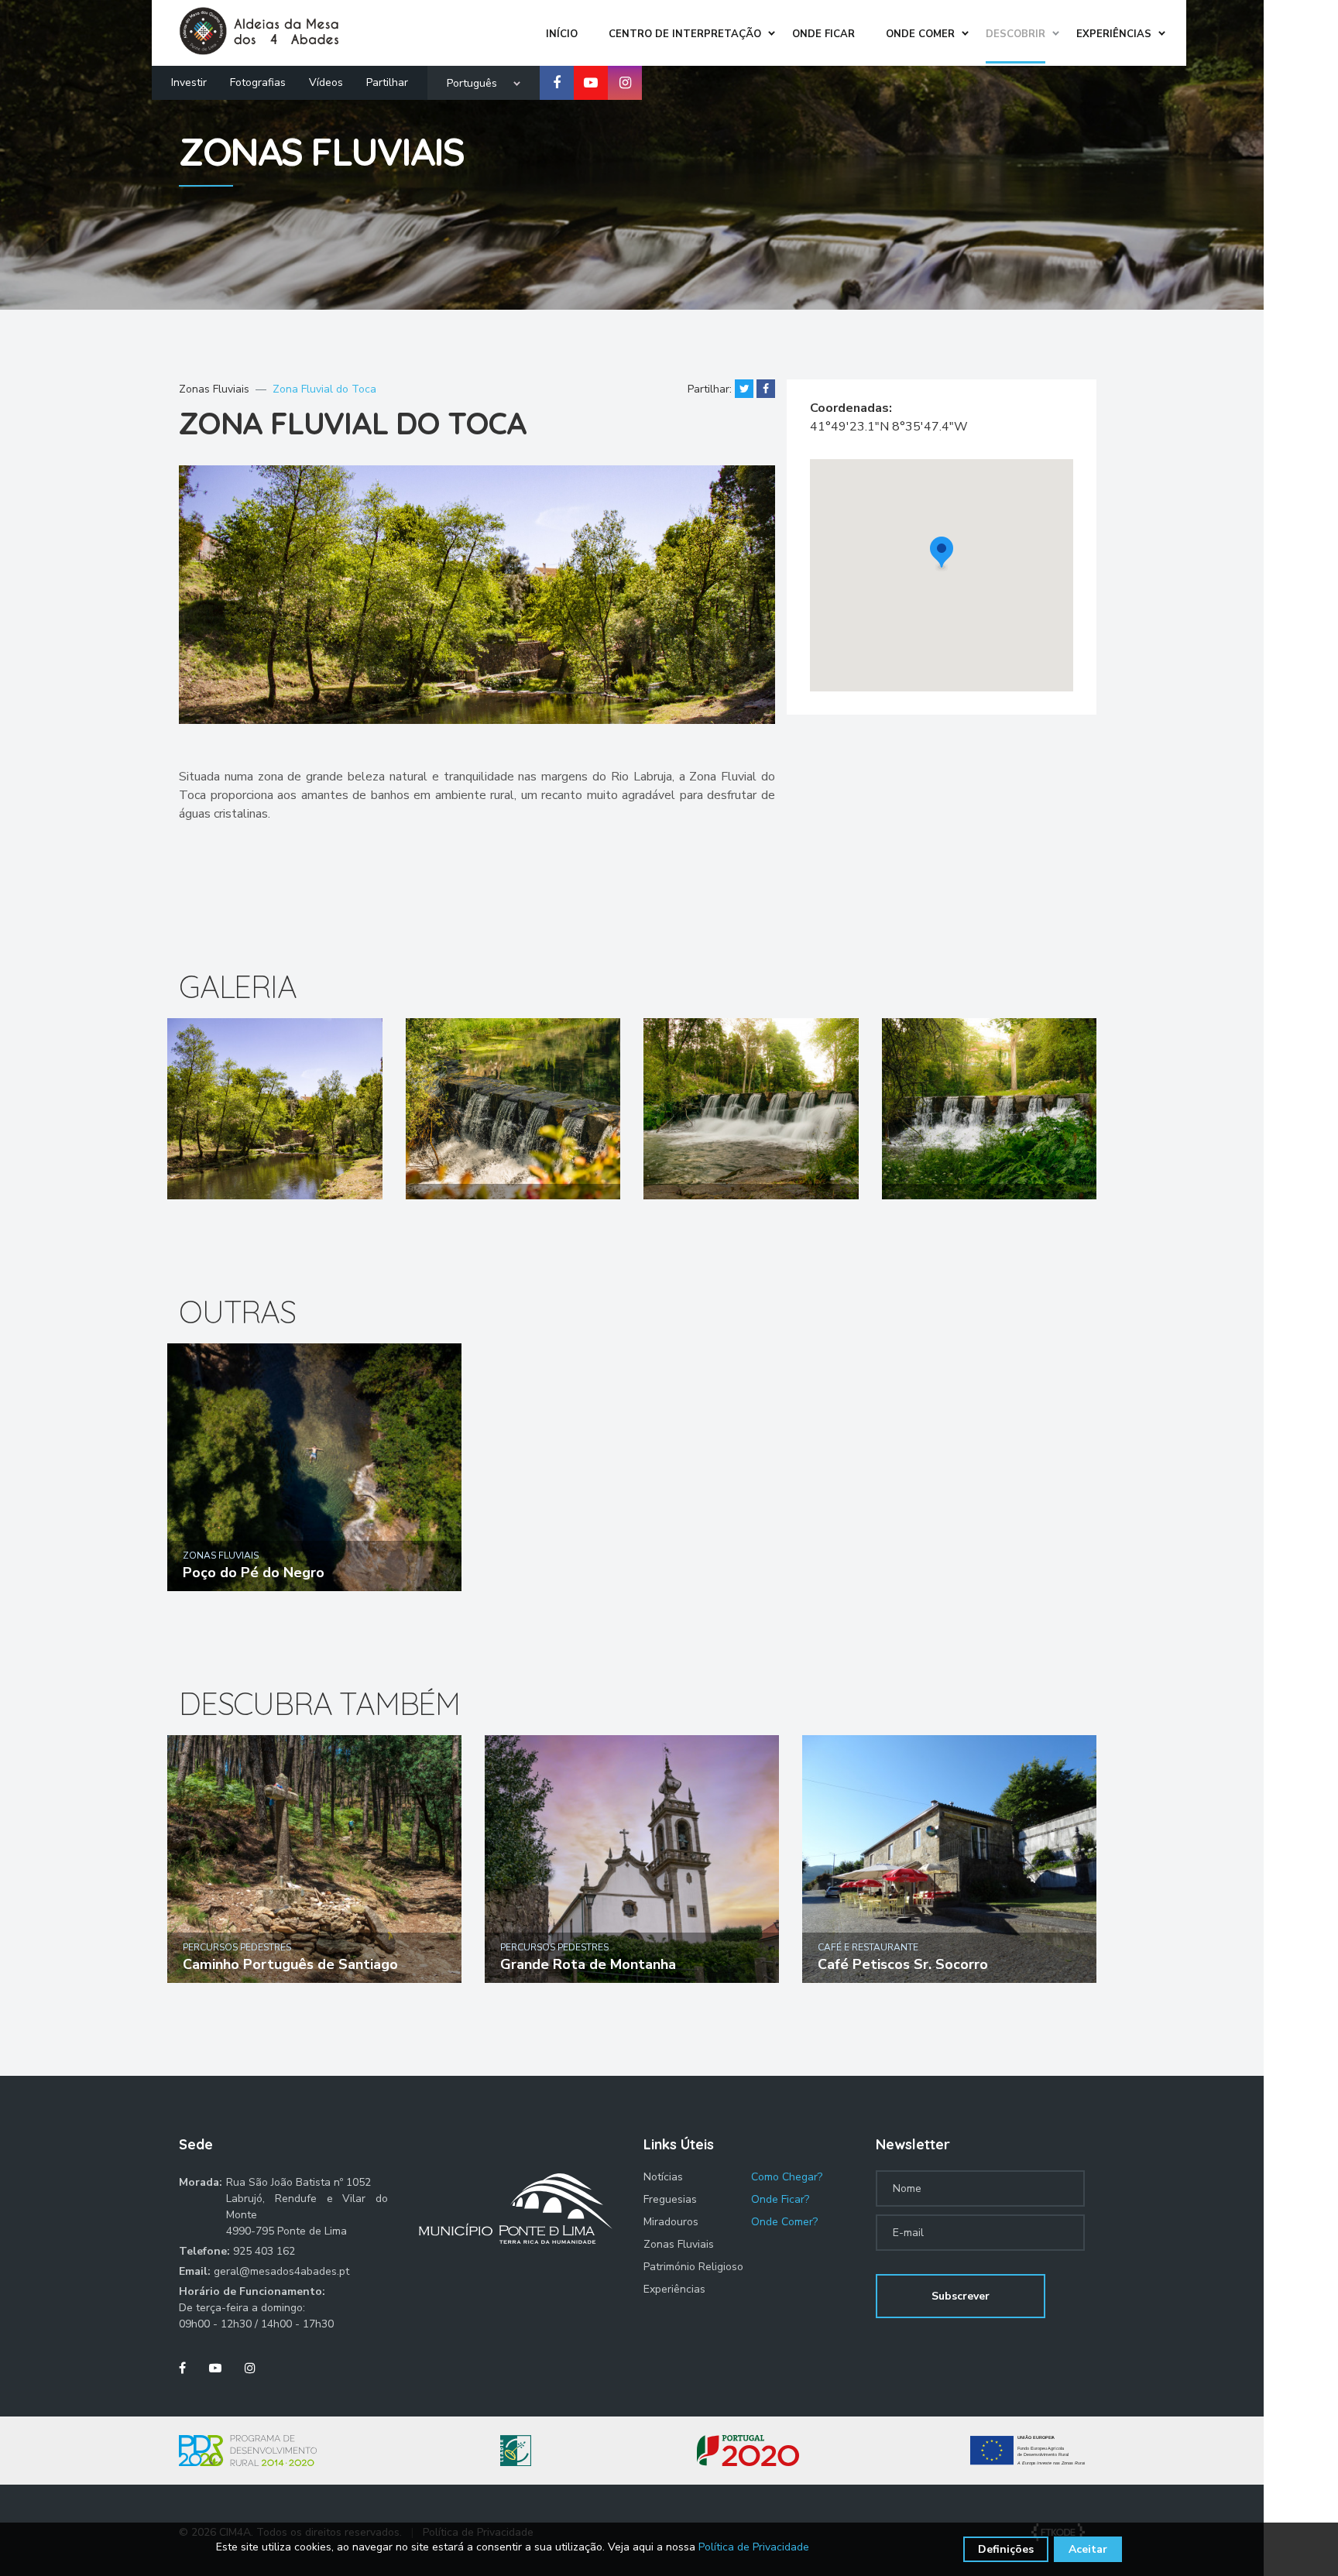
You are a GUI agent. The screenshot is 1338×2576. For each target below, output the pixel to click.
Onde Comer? (784, 2222)
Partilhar (387, 82)
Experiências (674, 2289)
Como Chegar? (787, 2177)
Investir (189, 82)
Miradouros (671, 2222)
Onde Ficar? (780, 2199)
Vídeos (326, 82)
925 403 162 (264, 2251)
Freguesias (670, 2199)
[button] (942, 554)
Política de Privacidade (754, 2547)
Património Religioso (693, 2267)
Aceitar (1088, 2549)
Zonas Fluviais (214, 389)
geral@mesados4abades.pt (281, 2271)
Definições (1006, 2549)
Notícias (663, 2177)
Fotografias (258, 82)
